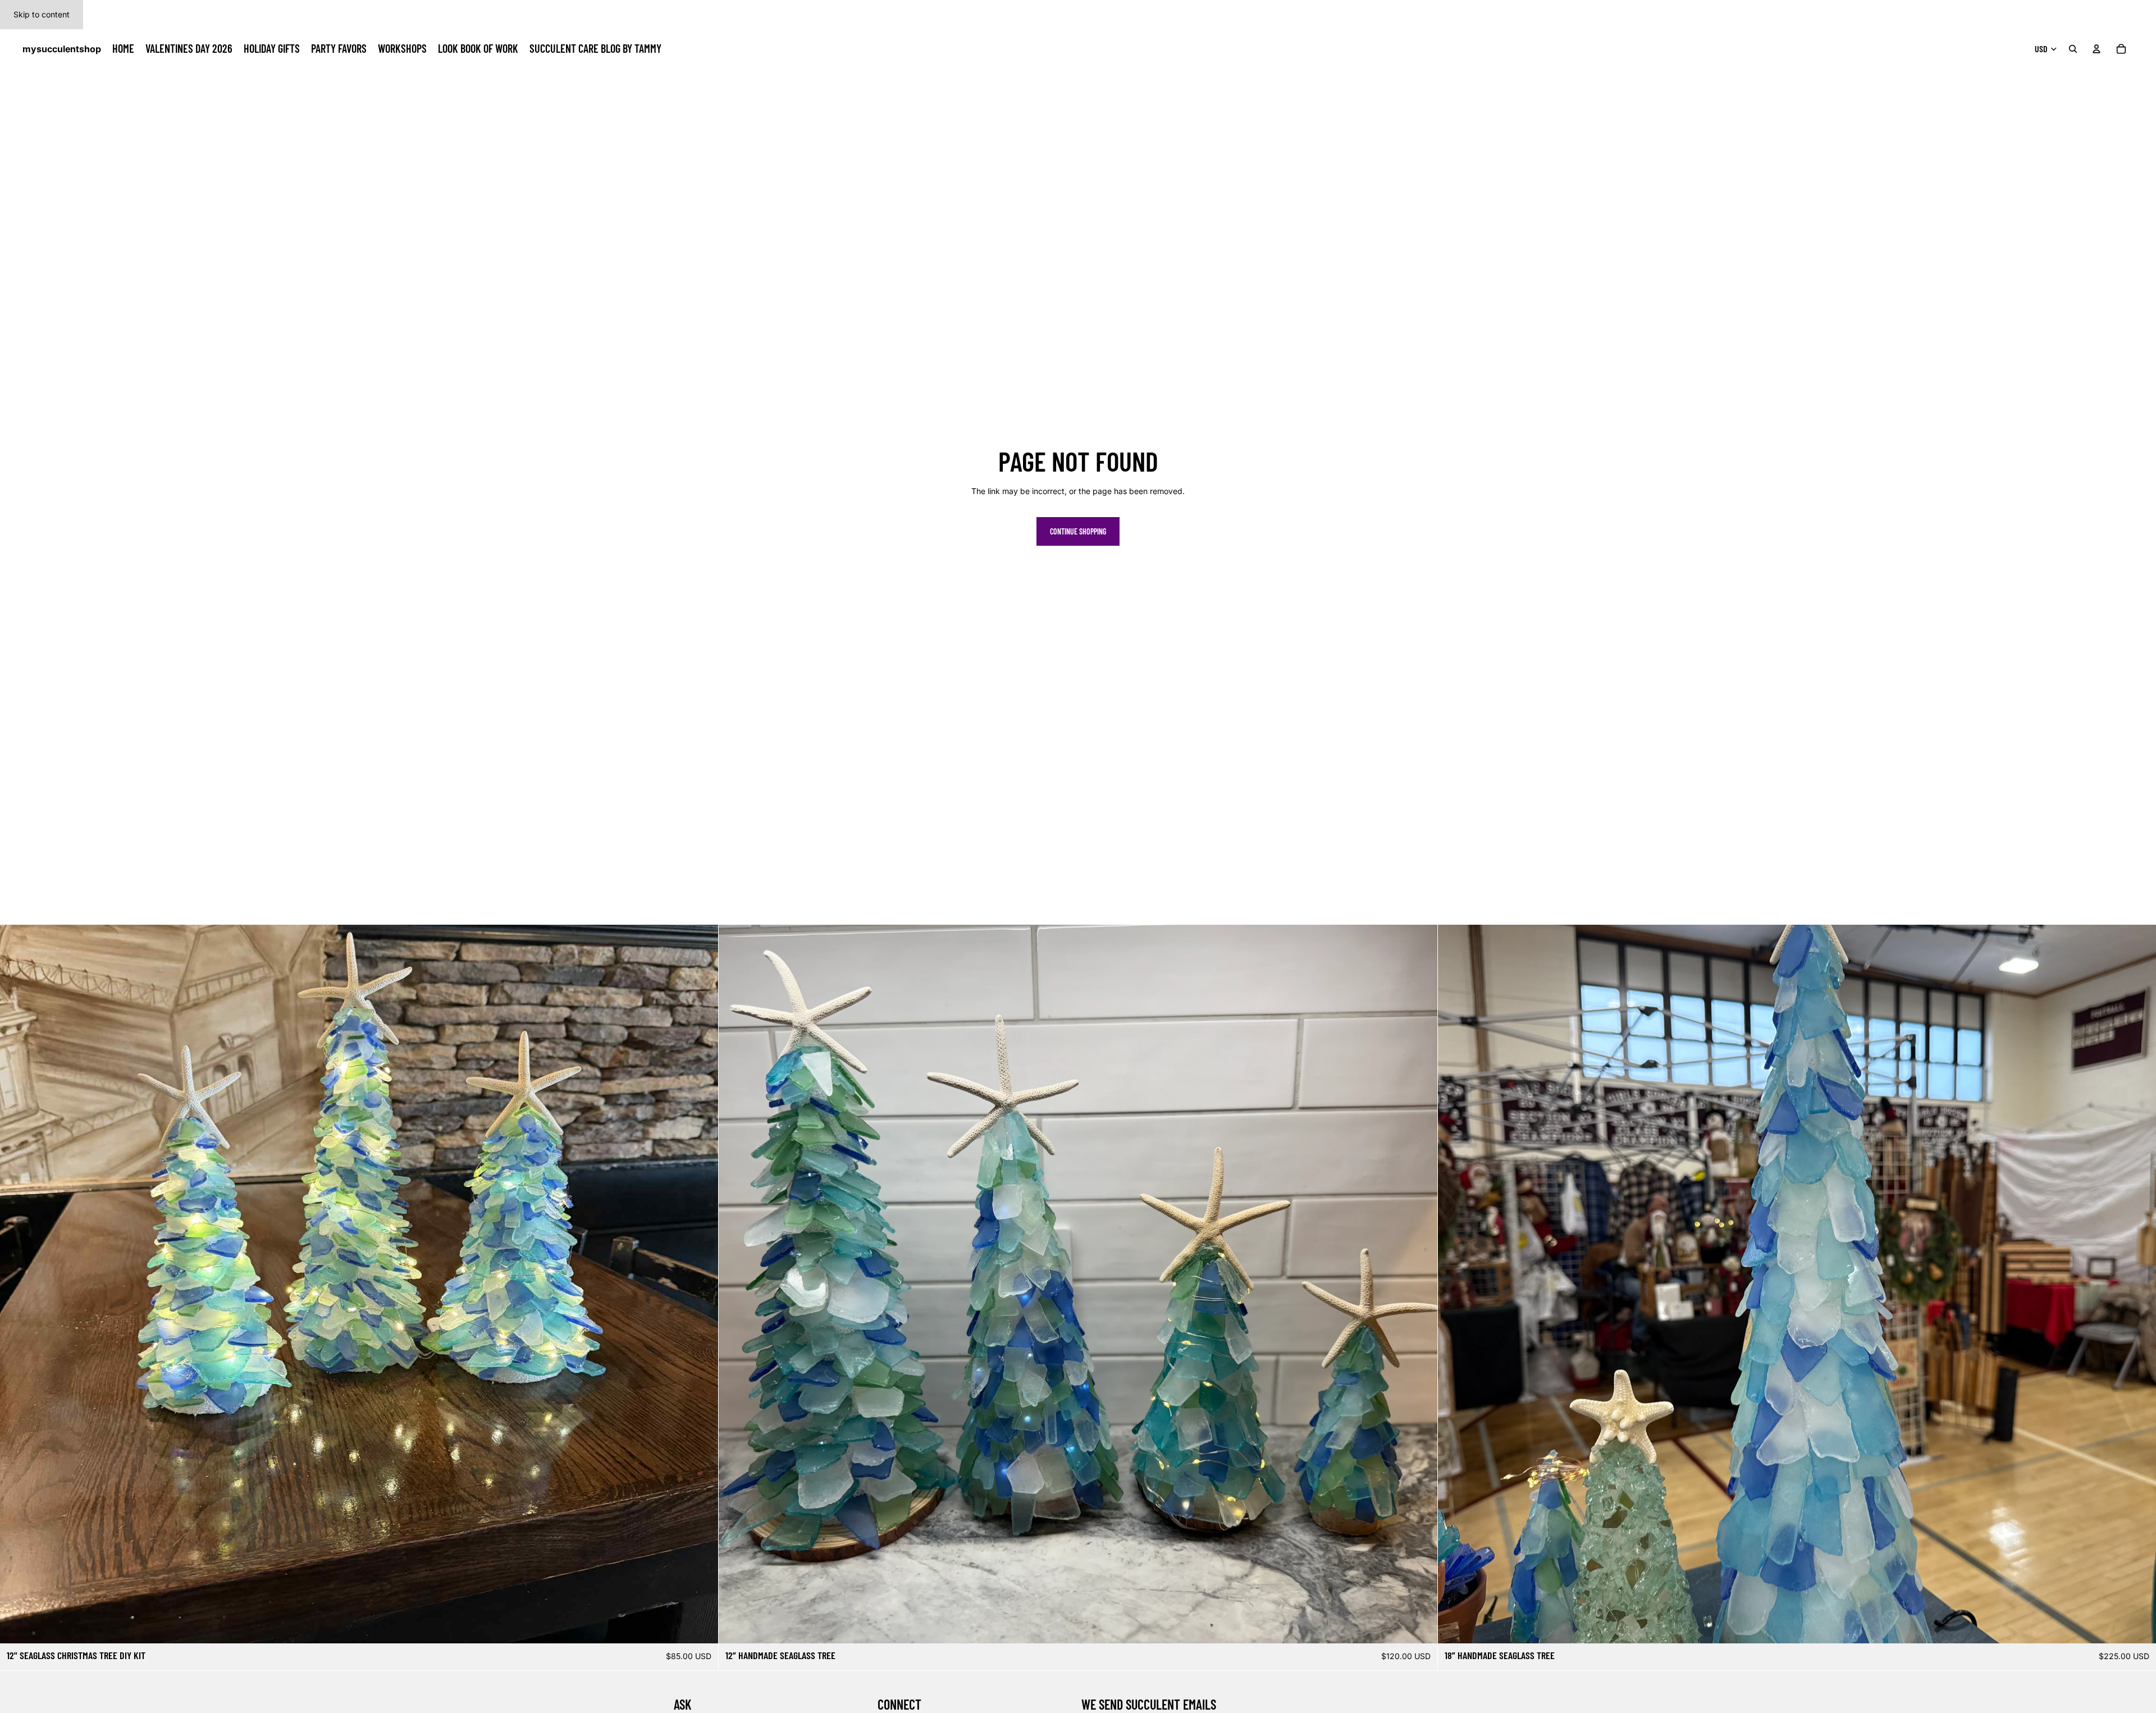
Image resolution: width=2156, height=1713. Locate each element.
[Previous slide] (736, 1284)
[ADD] (701, 1627)
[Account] (2096, 49)
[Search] (2073, 49)
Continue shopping (1078, 531)
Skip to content (42, 14)
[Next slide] (1420, 1284)
